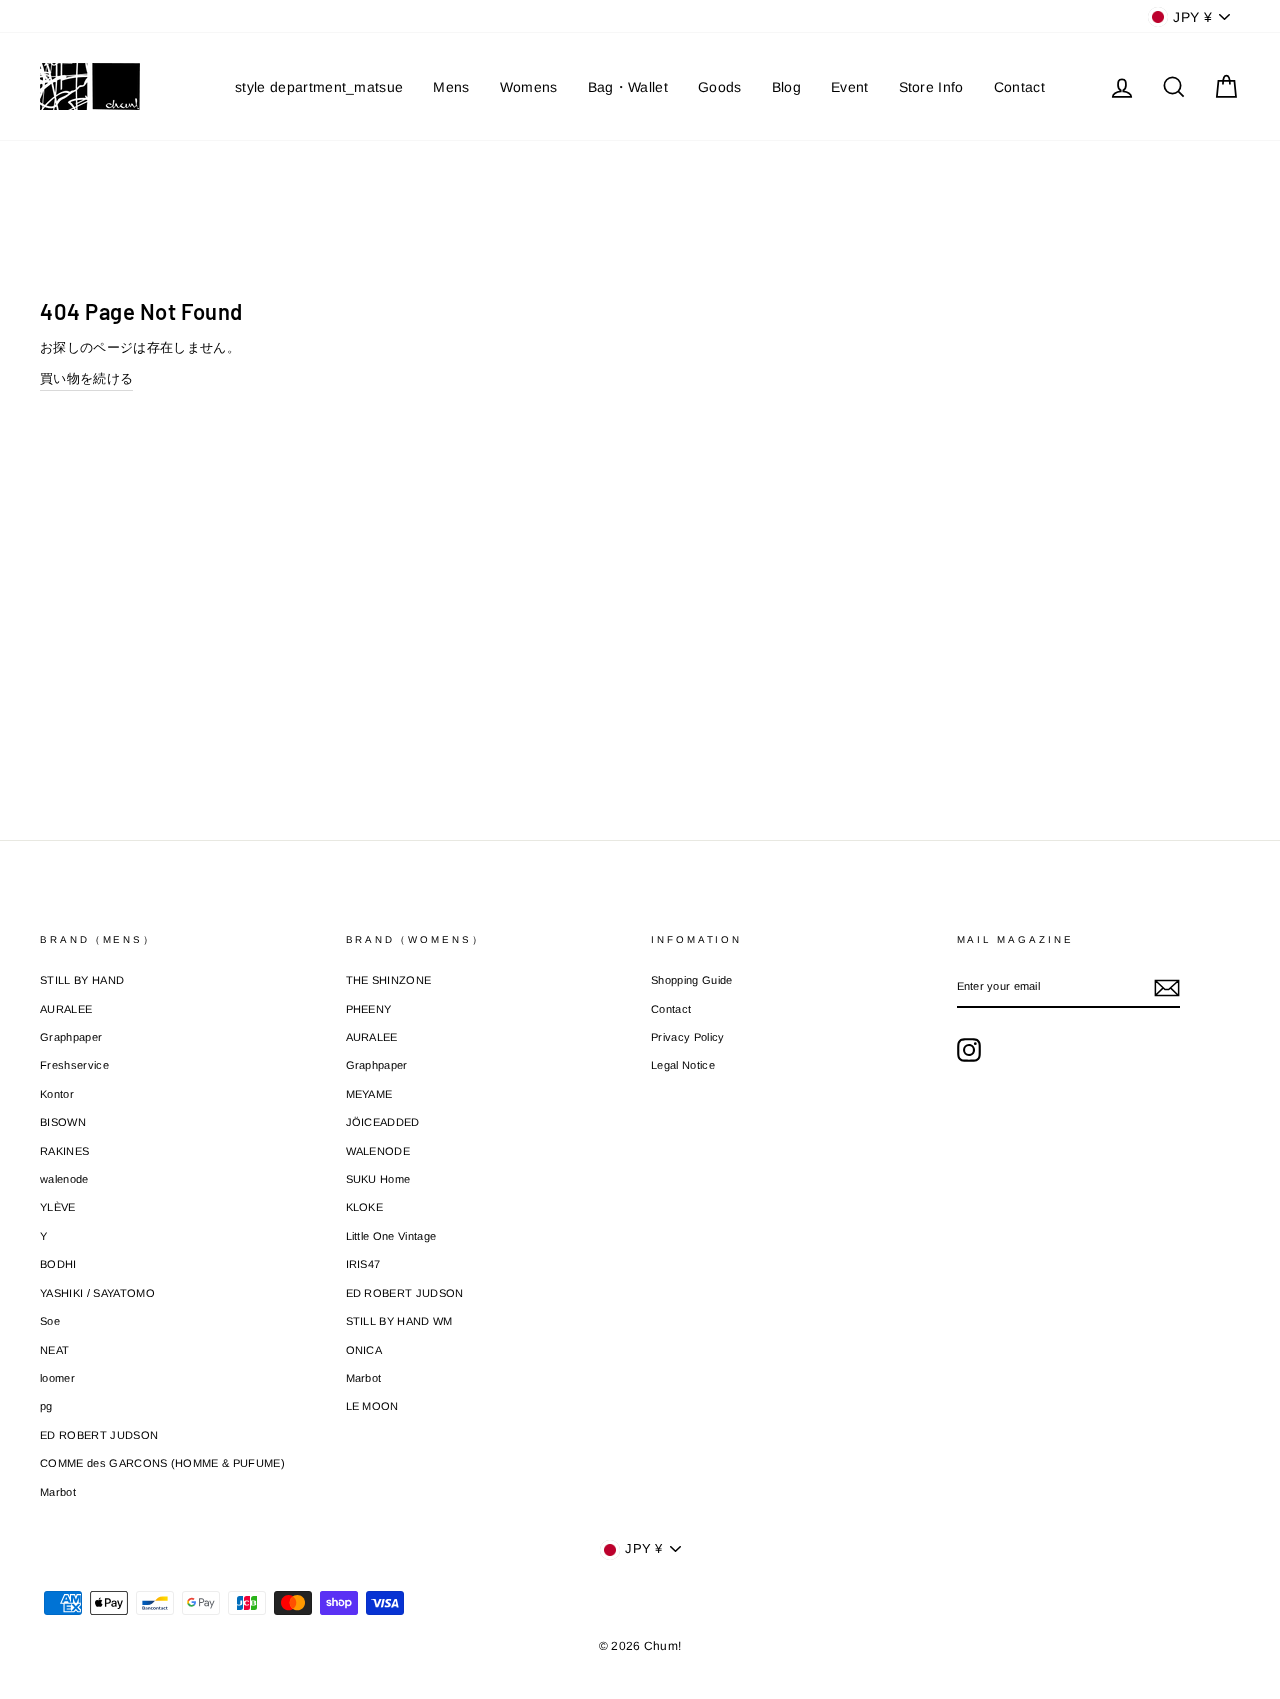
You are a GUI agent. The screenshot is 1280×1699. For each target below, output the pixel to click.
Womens (529, 87)
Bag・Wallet (628, 87)
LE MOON (372, 1406)
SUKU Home (378, 1179)
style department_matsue (319, 87)
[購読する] (1167, 988)
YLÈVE (58, 1207)
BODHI (58, 1264)
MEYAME (369, 1094)
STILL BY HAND (82, 980)
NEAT (54, 1350)
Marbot (58, 1492)
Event (850, 87)
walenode (64, 1179)
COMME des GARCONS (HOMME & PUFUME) (162, 1463)
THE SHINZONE (389, 980)
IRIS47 (363, 1264)
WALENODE (378, 1151)
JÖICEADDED (383, 1122)
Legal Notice (683, 1065)
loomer (57, 1378)
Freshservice (74, 1065)
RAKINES (64, 1151)
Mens (451, 87)
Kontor (57, 1094)
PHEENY (369, 1009)
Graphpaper (71, 1037)
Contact (1019, 87)
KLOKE (365, 1207)
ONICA (364, 1350)
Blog (786, 87)
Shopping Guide (692, 980)
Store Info (931, 87)
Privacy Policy (688, 1037)
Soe (50, 1321)
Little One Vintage (391, 1236)
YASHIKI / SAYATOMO (97, 1293)
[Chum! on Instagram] (969, 1050)
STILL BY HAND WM (399, 1321)
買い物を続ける (86, 378)
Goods (720, 87)
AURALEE (66, 1009)
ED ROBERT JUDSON (99, 1435)
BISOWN (63, 1122)
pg (46, 1406)
